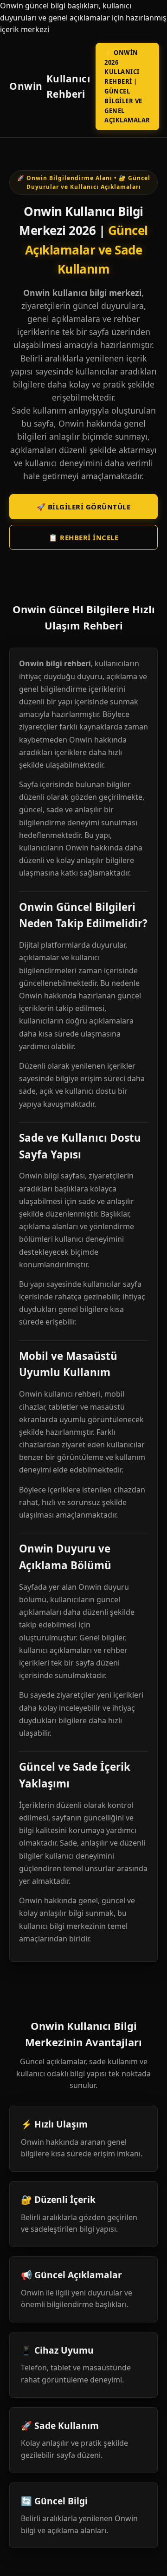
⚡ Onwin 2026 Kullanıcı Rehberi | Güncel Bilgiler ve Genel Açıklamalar (127, 87)
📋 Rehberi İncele (83, 537)
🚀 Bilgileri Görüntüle (84, 507)
